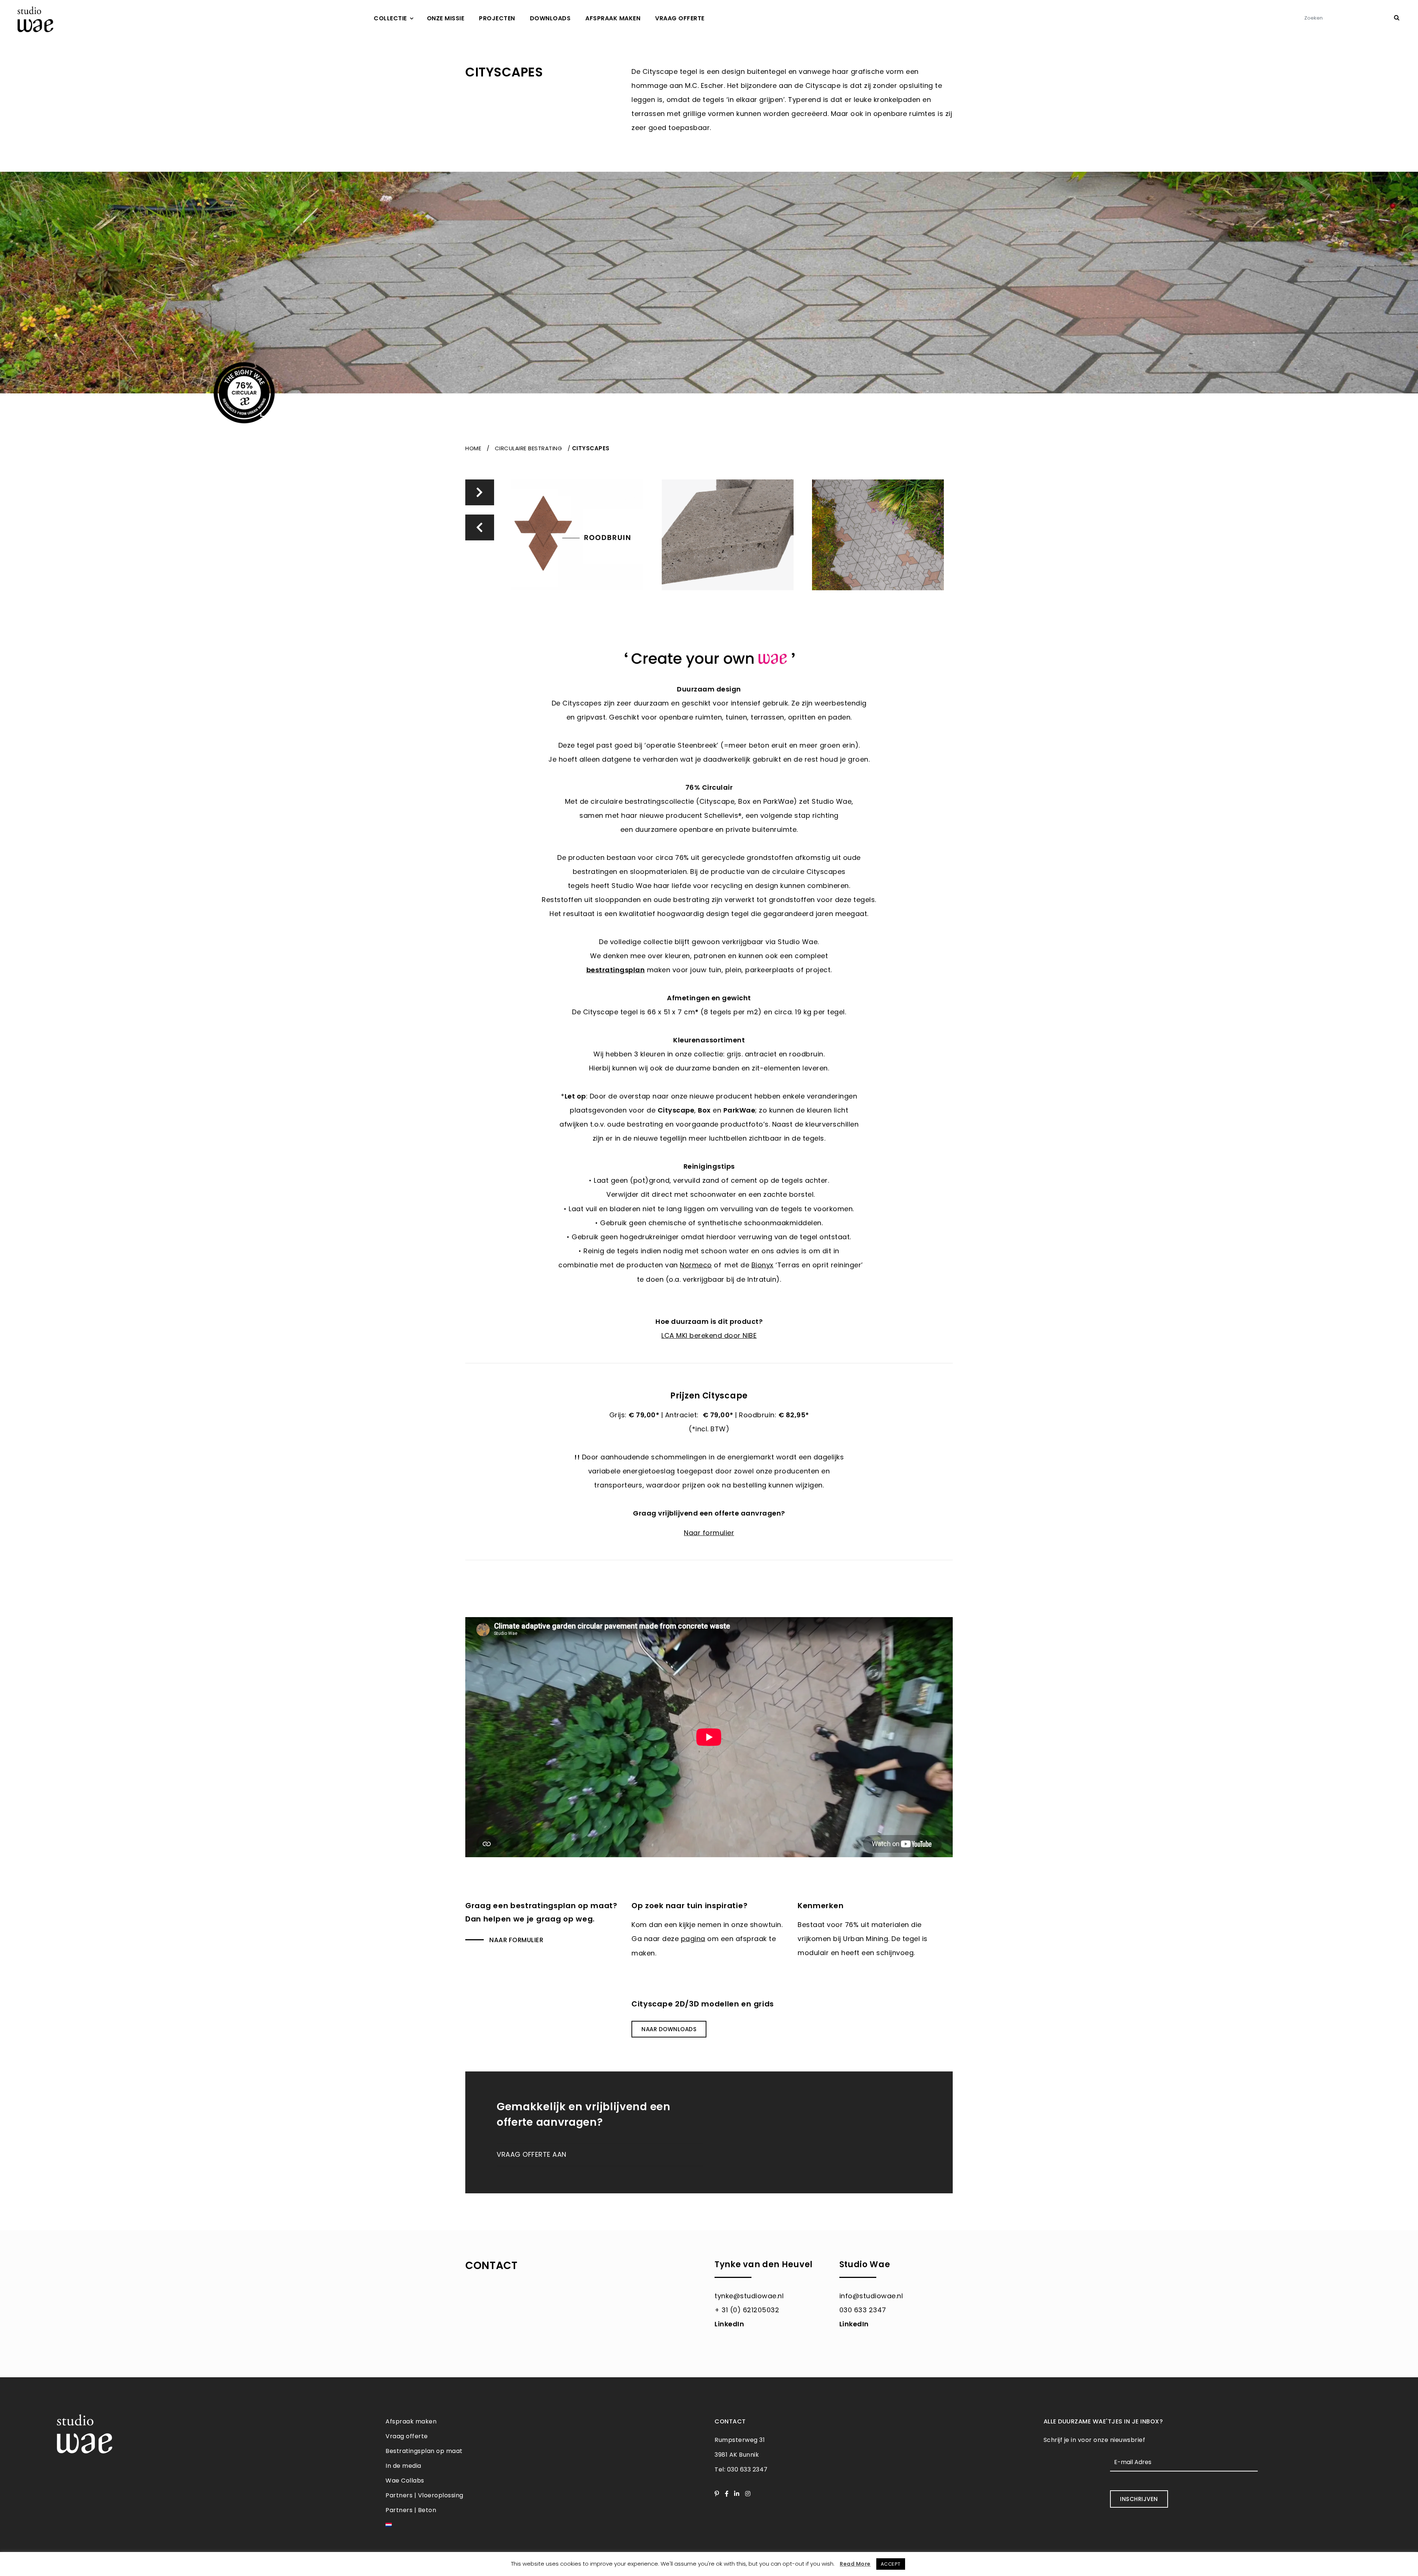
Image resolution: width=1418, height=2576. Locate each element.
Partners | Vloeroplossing (424, 2495)
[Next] (479, 492)
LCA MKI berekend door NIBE (709, 1335)
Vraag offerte (680, 18)
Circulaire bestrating (529, 448)
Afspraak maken (613, 18)
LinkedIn (729, 2324)
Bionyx (763, 1265)
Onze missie (446, 18)
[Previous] (479, 527)
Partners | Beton (411, 2510)
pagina (693, 1939)
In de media (403, 2466)
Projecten (497, 18)
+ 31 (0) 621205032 (747, 2310)
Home (473, 448)
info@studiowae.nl (871, 2296)
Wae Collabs (405, 2481)
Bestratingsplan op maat (424, 2451)
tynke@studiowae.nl (749, 2296)
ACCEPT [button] (891, 2564)
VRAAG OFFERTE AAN (532, 2154)
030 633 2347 (863, 2310)
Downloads (550, 18)
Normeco (696, 1265)
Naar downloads (669, 2029)
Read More (855, 2564)
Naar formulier (516, 1940)
